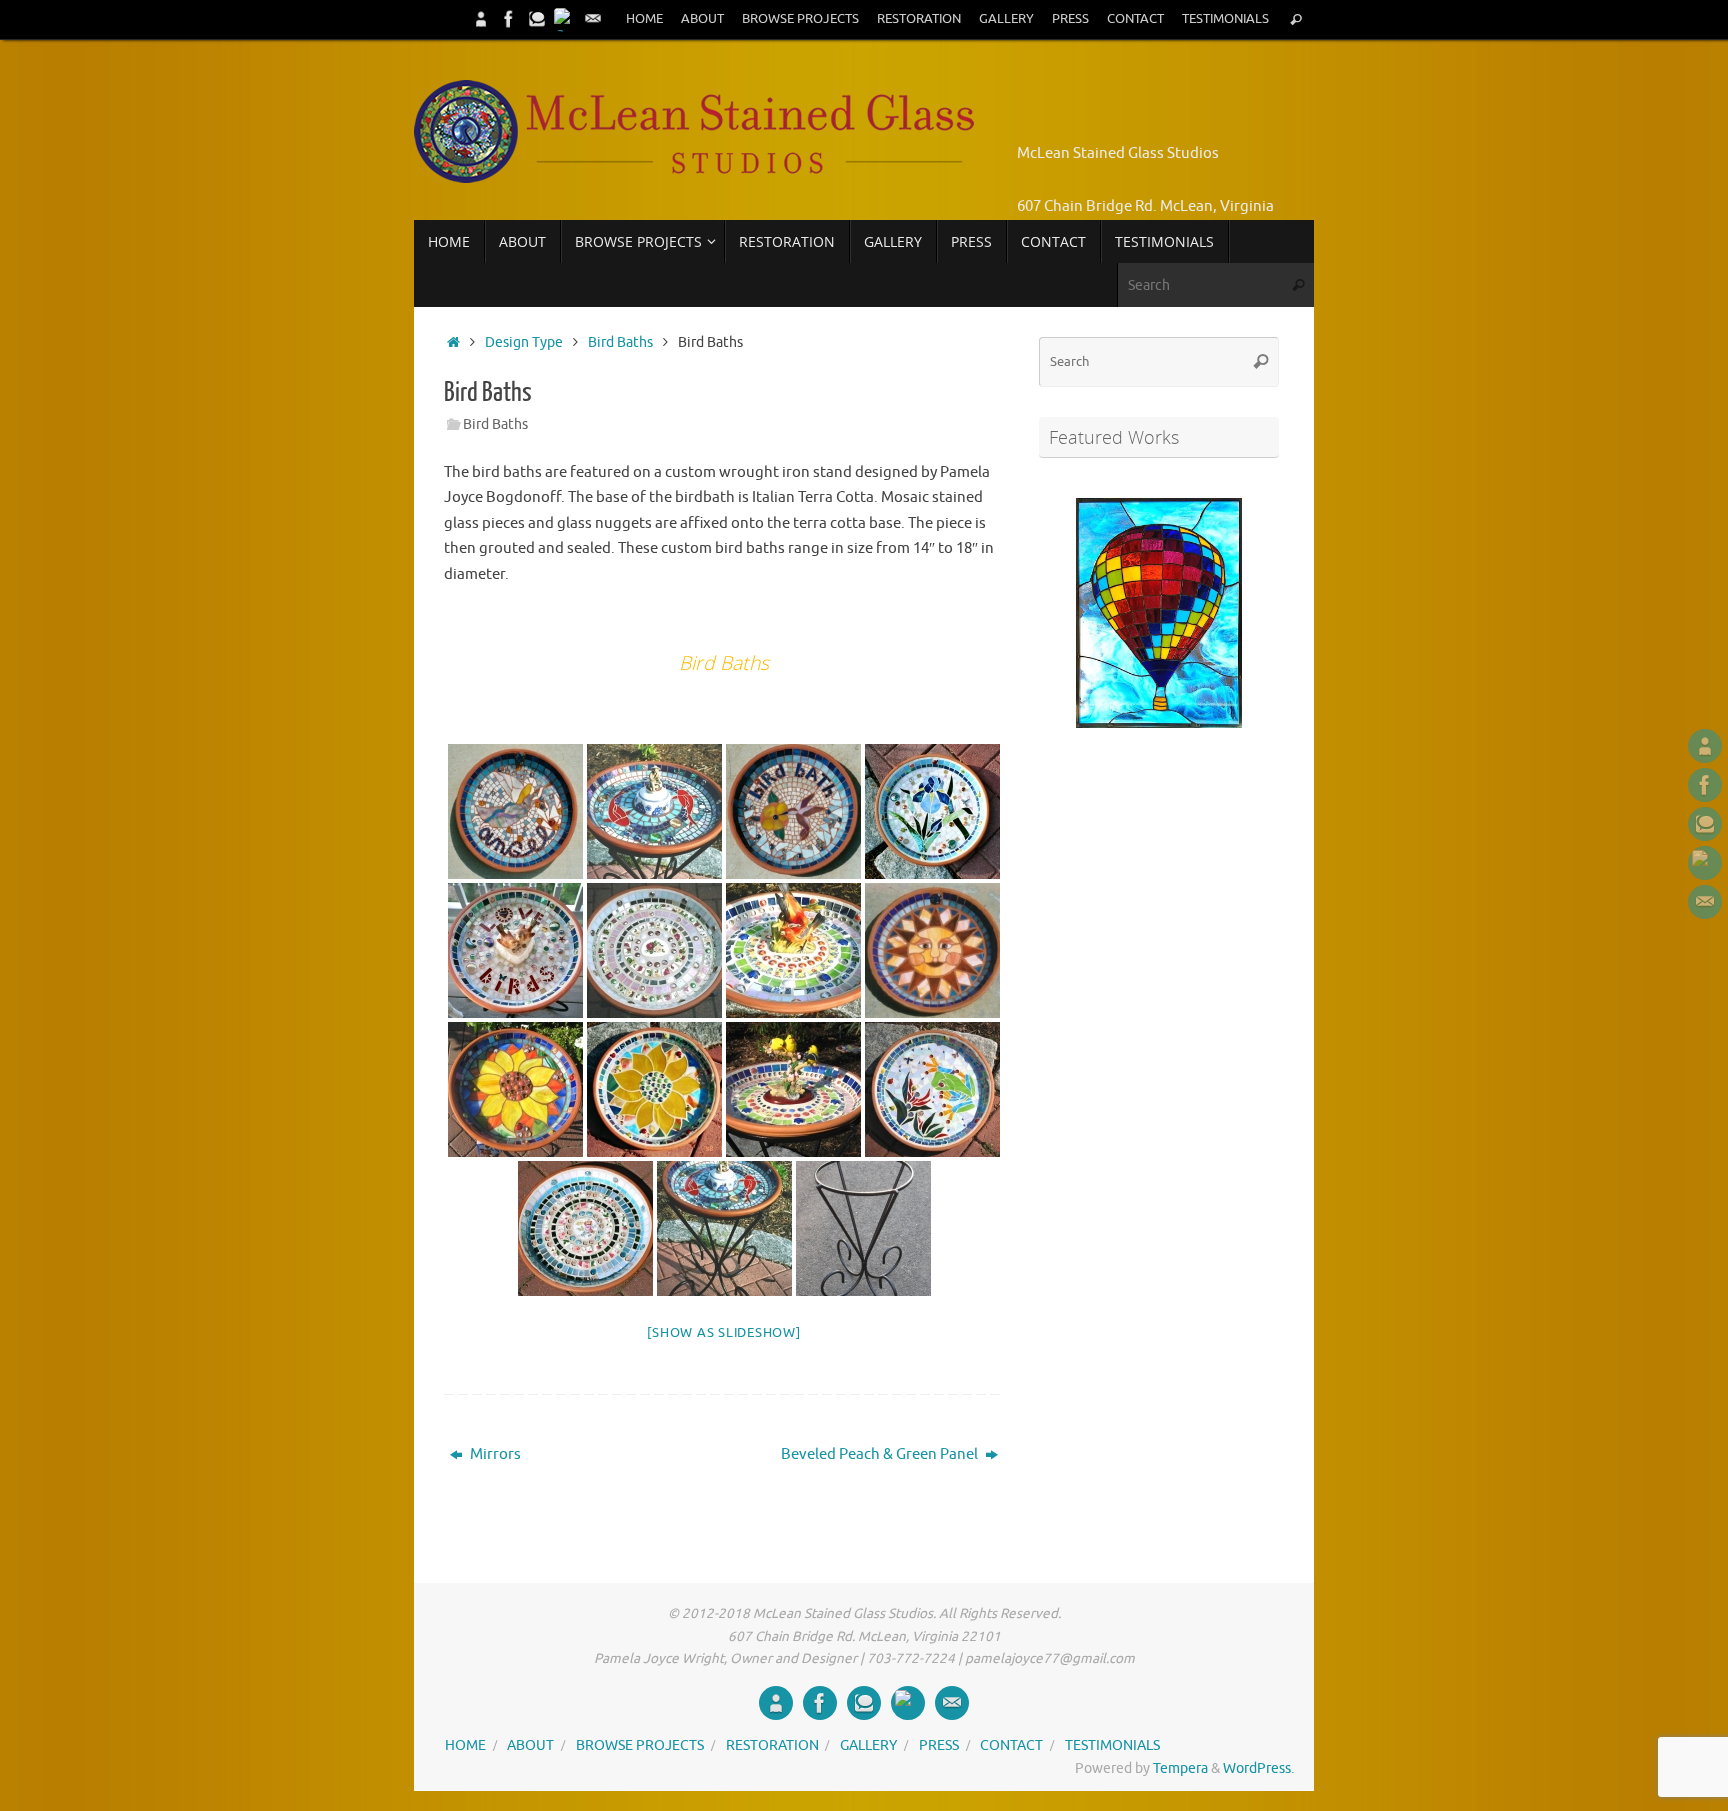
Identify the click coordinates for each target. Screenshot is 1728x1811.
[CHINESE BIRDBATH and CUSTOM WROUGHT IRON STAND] (724, 1228)
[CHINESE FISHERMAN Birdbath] (654, 811)
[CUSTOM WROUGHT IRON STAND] (863, 1228)
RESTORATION (919, 19)
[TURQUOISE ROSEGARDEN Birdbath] (585, 1228)
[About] (481, 19)
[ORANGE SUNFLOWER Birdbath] (515, 1089)
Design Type (524, 342)
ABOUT (702, 19)
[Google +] (565, 19)
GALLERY (1006, 19)
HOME (644, 19)
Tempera (1180, 1768)
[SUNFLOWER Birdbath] (654, 1089)
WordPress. (1258, 1768)
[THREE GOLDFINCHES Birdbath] (793, 1089)
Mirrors (494, 1454)
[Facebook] (509, 19)
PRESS (1070, 19)
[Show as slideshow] (723, 1332)
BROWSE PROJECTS (800, 19)
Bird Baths (620, 342)
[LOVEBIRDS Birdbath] (515, 950)
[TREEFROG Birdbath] (932, 1089)
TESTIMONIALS (1225, 19)
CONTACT (1135, 19)
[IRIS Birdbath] (932, 811)
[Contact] (593, 19)
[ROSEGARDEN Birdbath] (654, 950)
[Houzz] (537, 19)
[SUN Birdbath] (932, 950)
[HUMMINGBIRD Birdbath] (793, 811)
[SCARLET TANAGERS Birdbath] (793, 950)
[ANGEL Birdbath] (515, 811)
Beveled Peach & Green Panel (881, 1454)
